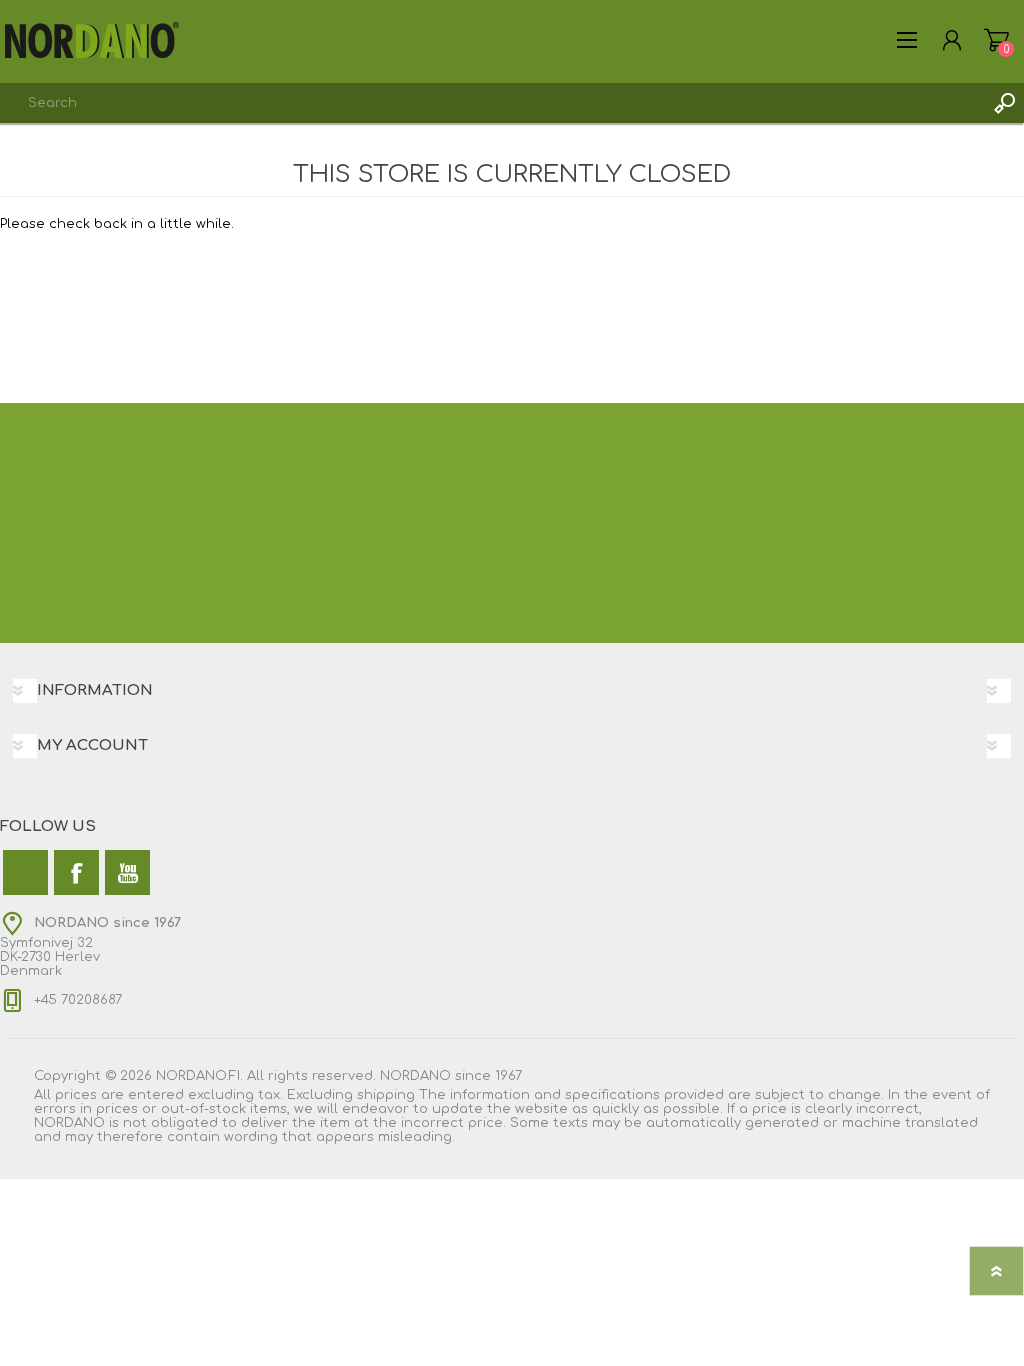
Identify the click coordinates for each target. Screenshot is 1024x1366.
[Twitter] (25, 872)
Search (1004, 103)
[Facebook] (76, 872)
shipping (386, 1095)
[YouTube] (127, 872)
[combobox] (492, 103)
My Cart (996, 40)
